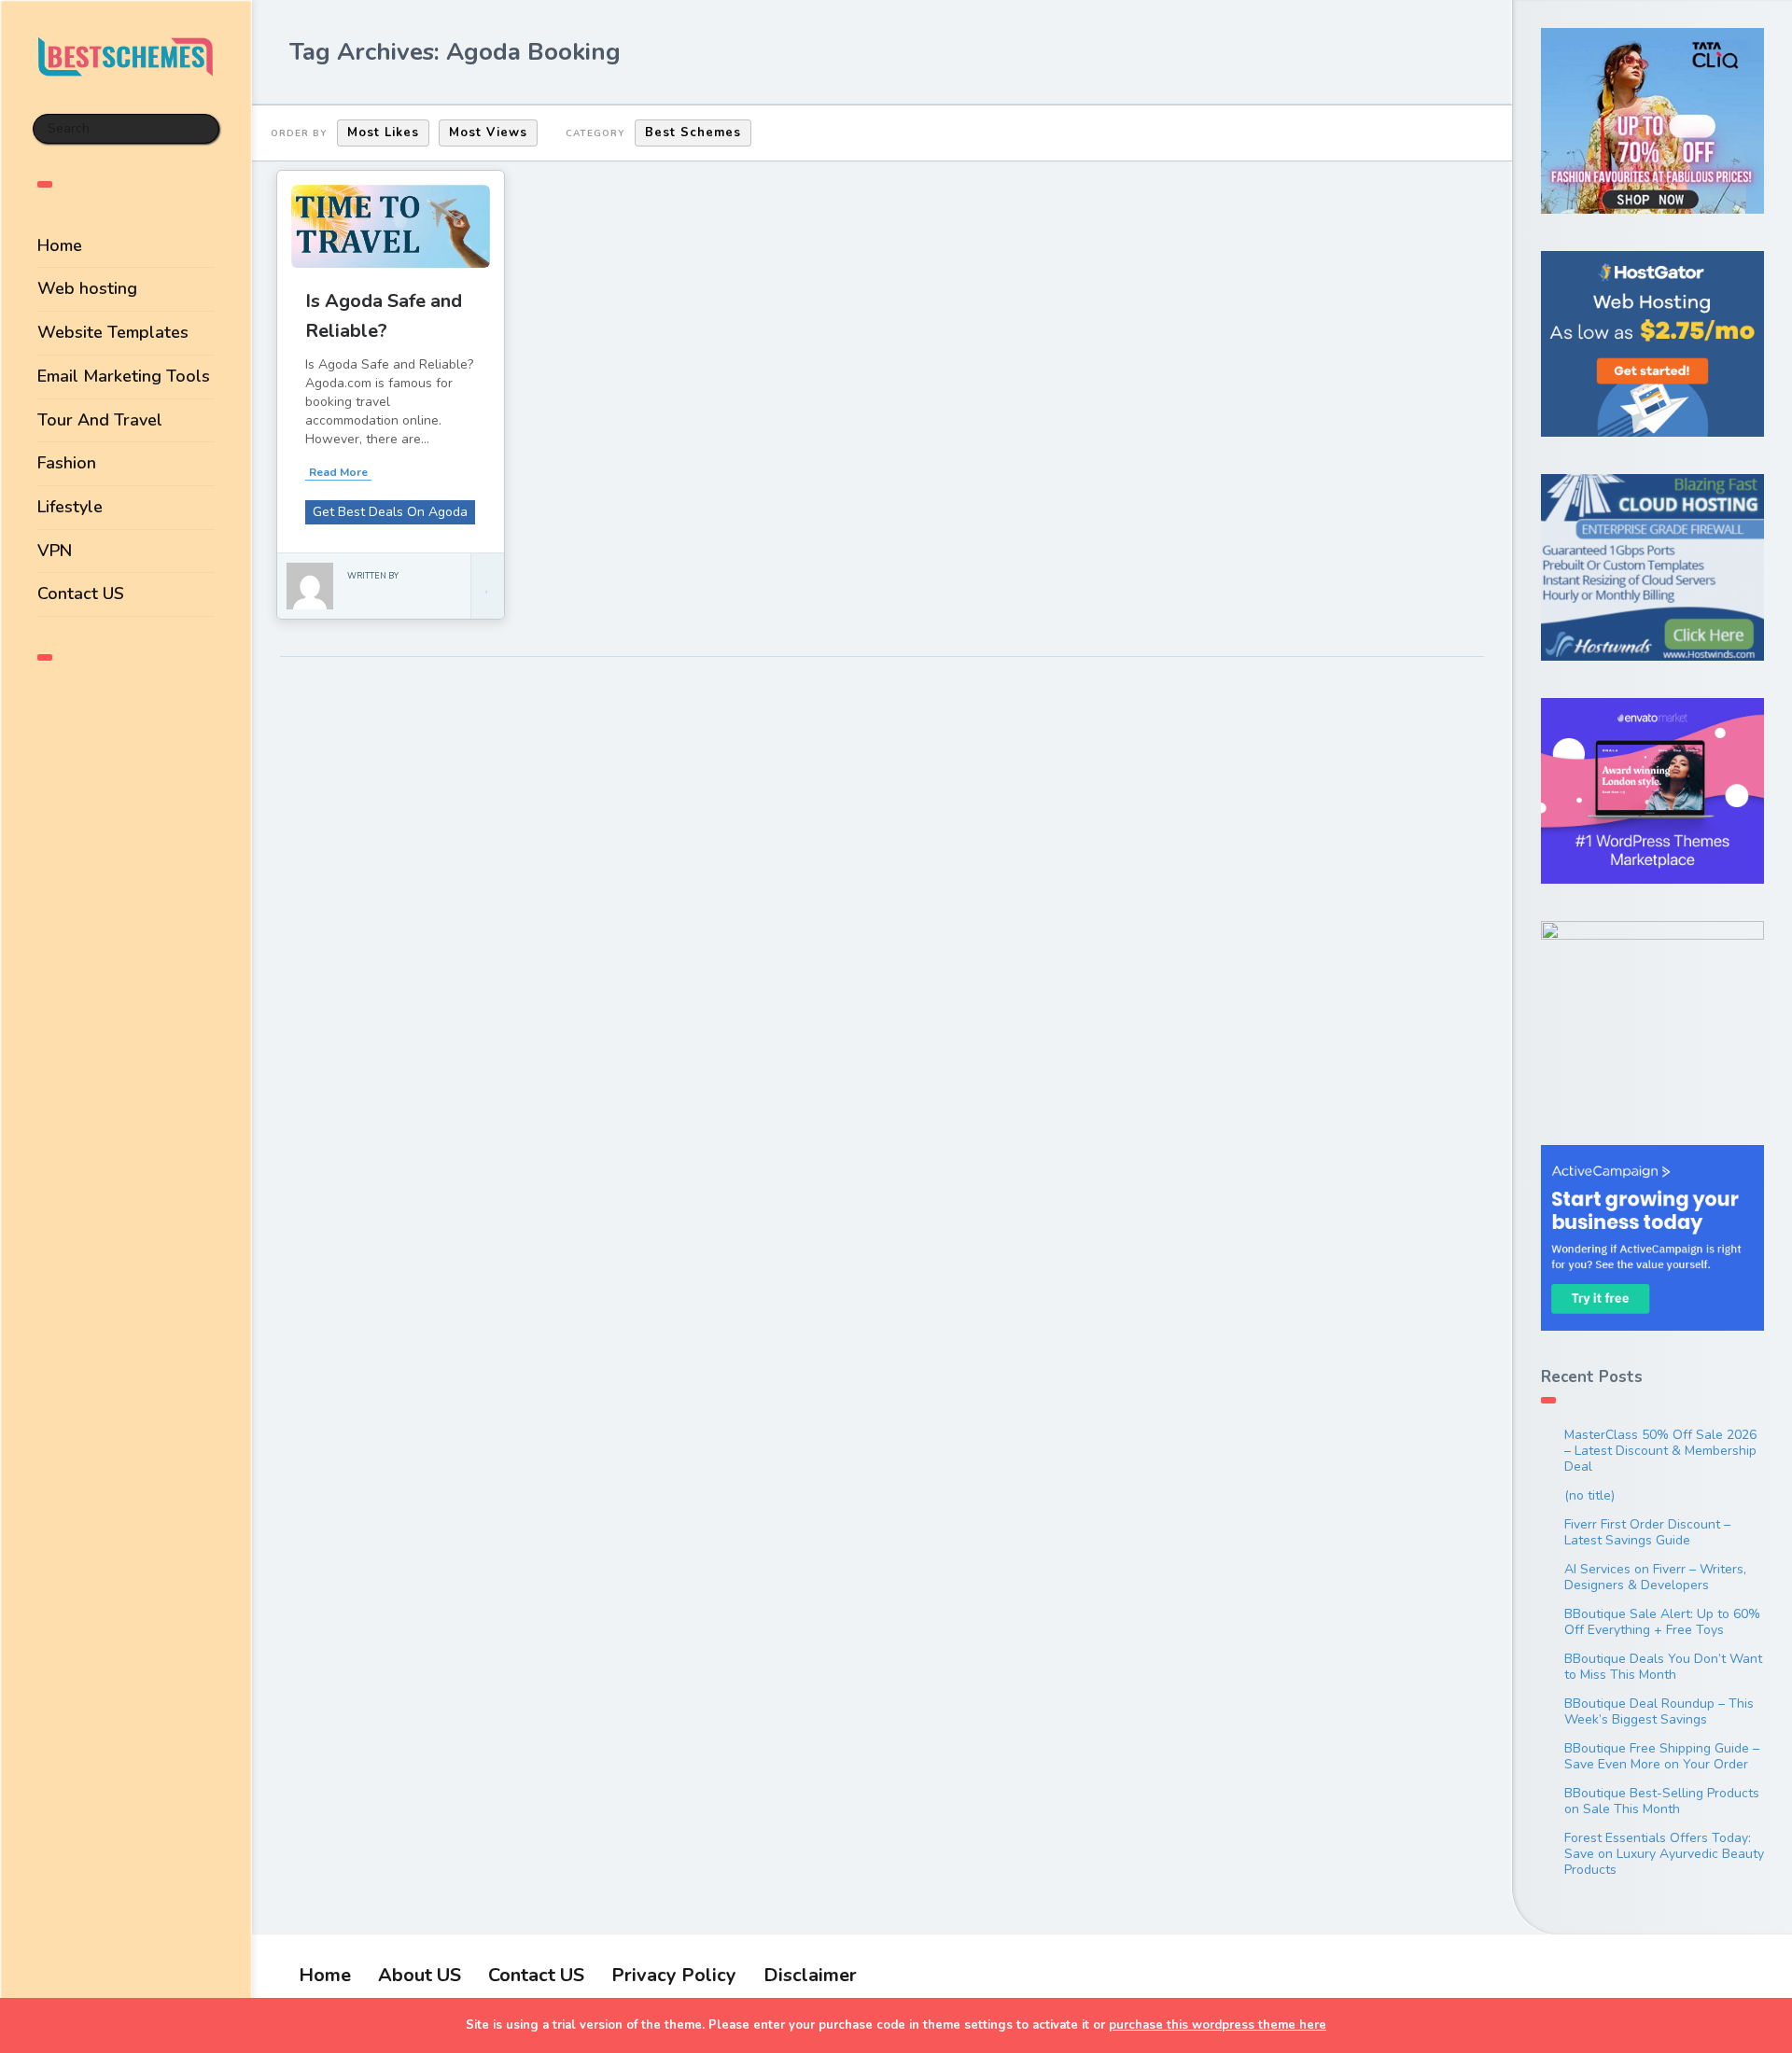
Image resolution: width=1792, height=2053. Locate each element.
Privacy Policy (674, 1975)
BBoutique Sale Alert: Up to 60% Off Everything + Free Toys (1662, 1622)
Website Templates (113, 332)
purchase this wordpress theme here (1218, 2025)
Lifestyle (70, 507)
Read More (338, 472)
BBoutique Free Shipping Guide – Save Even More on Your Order (1662, 1756)
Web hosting (87, 288)
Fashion (67, 463)
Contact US (81, 594)
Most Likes (383, 133)
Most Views (488, 133)
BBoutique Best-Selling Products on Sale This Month (1662, 1801)
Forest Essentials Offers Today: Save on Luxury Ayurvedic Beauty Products (1664, 1854)
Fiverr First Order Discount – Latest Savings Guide (1647, 1532)
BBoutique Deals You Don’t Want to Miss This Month (1663, 1667)
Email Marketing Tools (124, 376)
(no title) (1589, 1495)
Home (60, 245)
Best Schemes (693, 133)
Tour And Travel (100, 420)
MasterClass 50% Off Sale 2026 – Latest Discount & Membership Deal (1660, 1451)
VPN (55, 551)
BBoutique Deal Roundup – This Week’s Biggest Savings (1659, 1711)
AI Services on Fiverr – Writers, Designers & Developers (1655, 1577)
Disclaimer (810, 1975)
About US (420, 1975)
